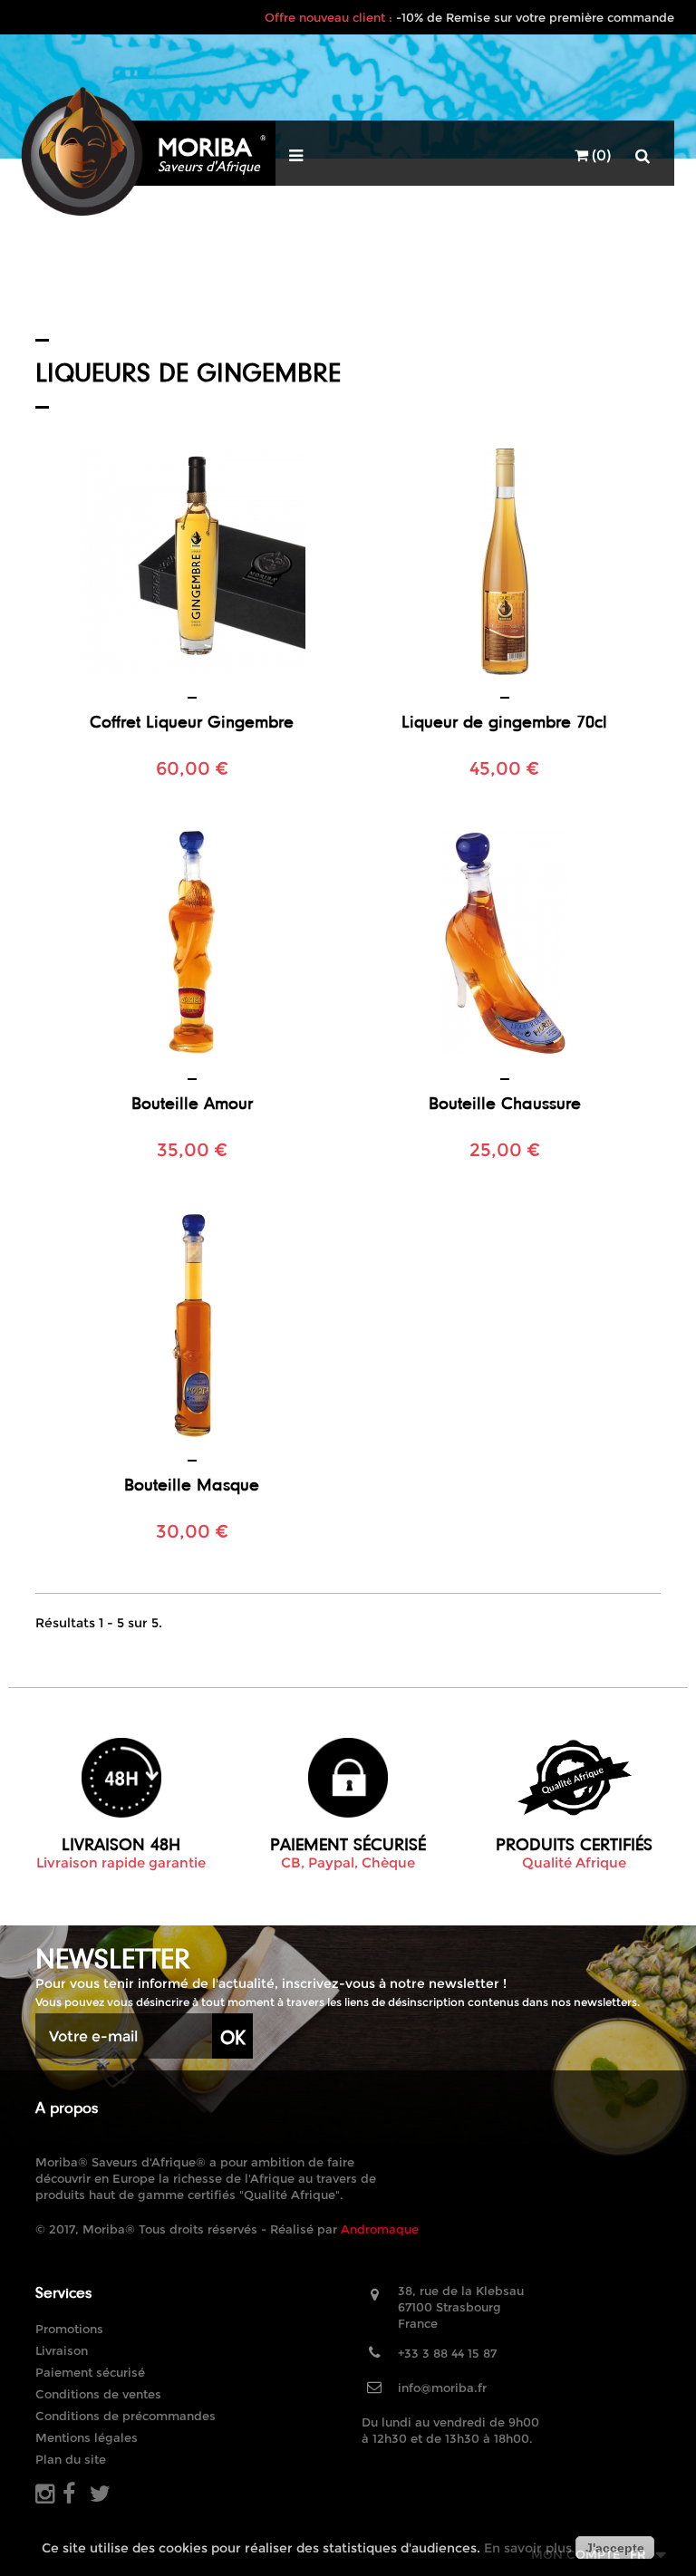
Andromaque (380, 2229)
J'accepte (615, 2548)
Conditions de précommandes (126, 2416)
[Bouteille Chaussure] (504, 943)
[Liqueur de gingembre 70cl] (504, 562)
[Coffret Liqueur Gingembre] (192, 562)
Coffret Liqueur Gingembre (192, 721)
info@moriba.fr (442, 2388)
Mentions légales (87, 2437)
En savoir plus (528, 2548)
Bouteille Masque (192, 1484)
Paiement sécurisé (90, 2372)
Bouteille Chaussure (505, 1103)
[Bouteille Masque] (192, 1325)
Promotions (69, 2329)
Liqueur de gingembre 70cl (504, 721)
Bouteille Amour (192, 1103)
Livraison (62, 2350)
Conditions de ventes (98, 2394)
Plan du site (71, 2459)
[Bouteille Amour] (192, 943)
